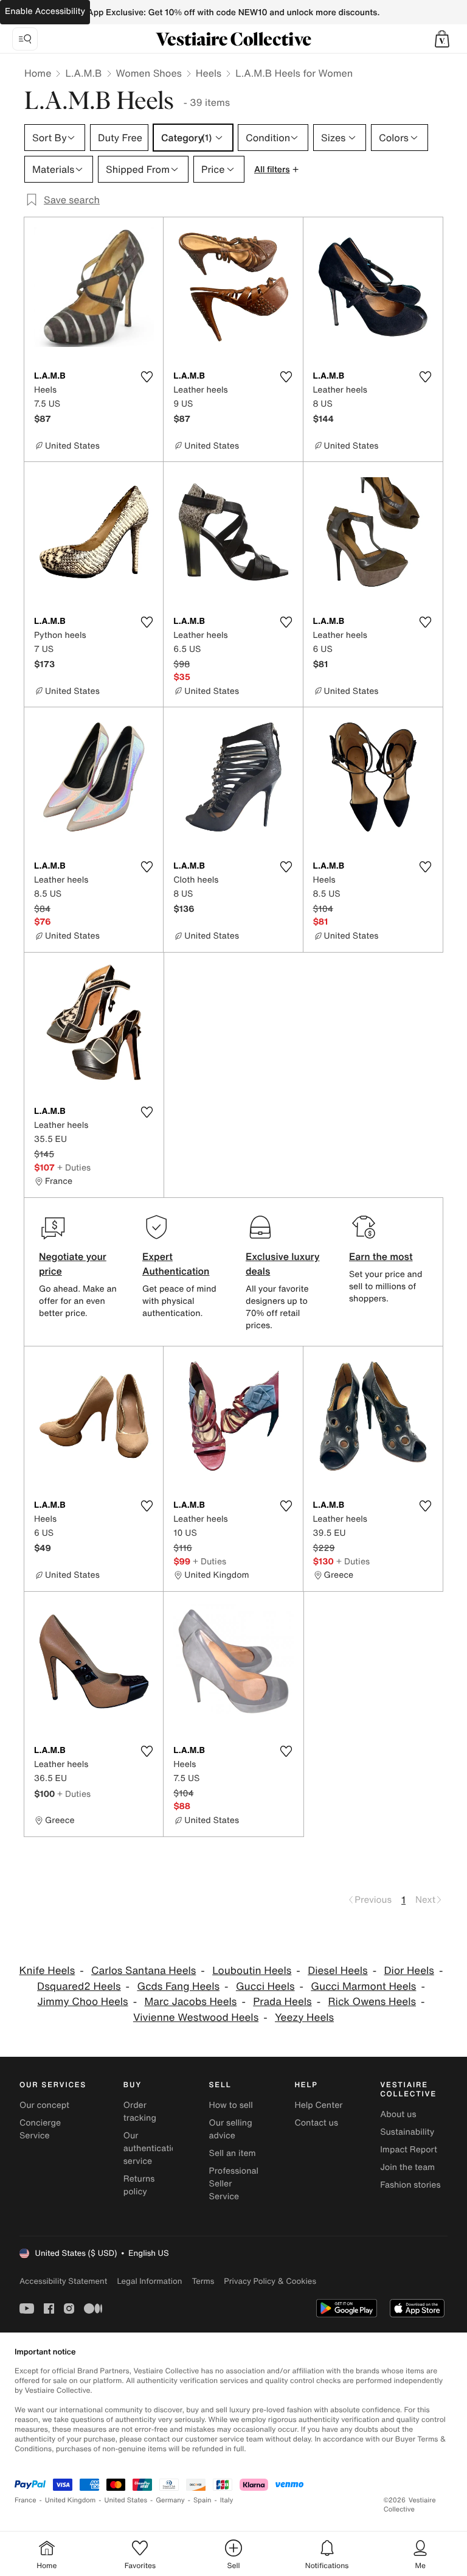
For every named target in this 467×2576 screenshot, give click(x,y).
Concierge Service (40, 2129)
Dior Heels (409, 1971)
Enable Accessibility (45, 11)
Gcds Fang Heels (178, 1986)
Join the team (407, 2167)
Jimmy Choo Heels (82, 2002)
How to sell (231, 2105)
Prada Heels (282, 2002)
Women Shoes (149, 73)
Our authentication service (153, 2148)
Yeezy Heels (304, 2018)
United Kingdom (71, 2500)
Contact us (316, 2123)
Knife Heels (47, 1971)
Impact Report (409, 2150)
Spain (202, 2500)
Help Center (318, 2105)
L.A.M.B (83, 73)
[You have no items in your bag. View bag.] (442, 39)
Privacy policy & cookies (270, 2281)
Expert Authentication (176, 1264)
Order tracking (140, 2112)
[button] (442, 39)
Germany (170, 2500)
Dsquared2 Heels (79, 1986)
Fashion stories (410, 2185)
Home (38, 73)
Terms (203, 2281)
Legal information (149, 2281)
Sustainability (407, 2132)
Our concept (44, 2105)
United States (126, 2500)
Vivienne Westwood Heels (196, 2018)
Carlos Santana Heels (144, 1971)
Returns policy (139, 2185)
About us (398, 2114)
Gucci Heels (265, 1986)
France (26, 2500)
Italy (227, 2500)
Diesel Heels (338, 1971)
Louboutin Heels (252, 1971)
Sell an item (233, 2153)
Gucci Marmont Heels (363, 1986)
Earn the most (381, 1256)
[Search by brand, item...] (25, 39)
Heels (209, 73)
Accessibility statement (63, 2281)
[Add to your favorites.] (147, 377)
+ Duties (74, 1167)
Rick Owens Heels (372, 2002)
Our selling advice (231, 2129)
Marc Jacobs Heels (191, 2002)
